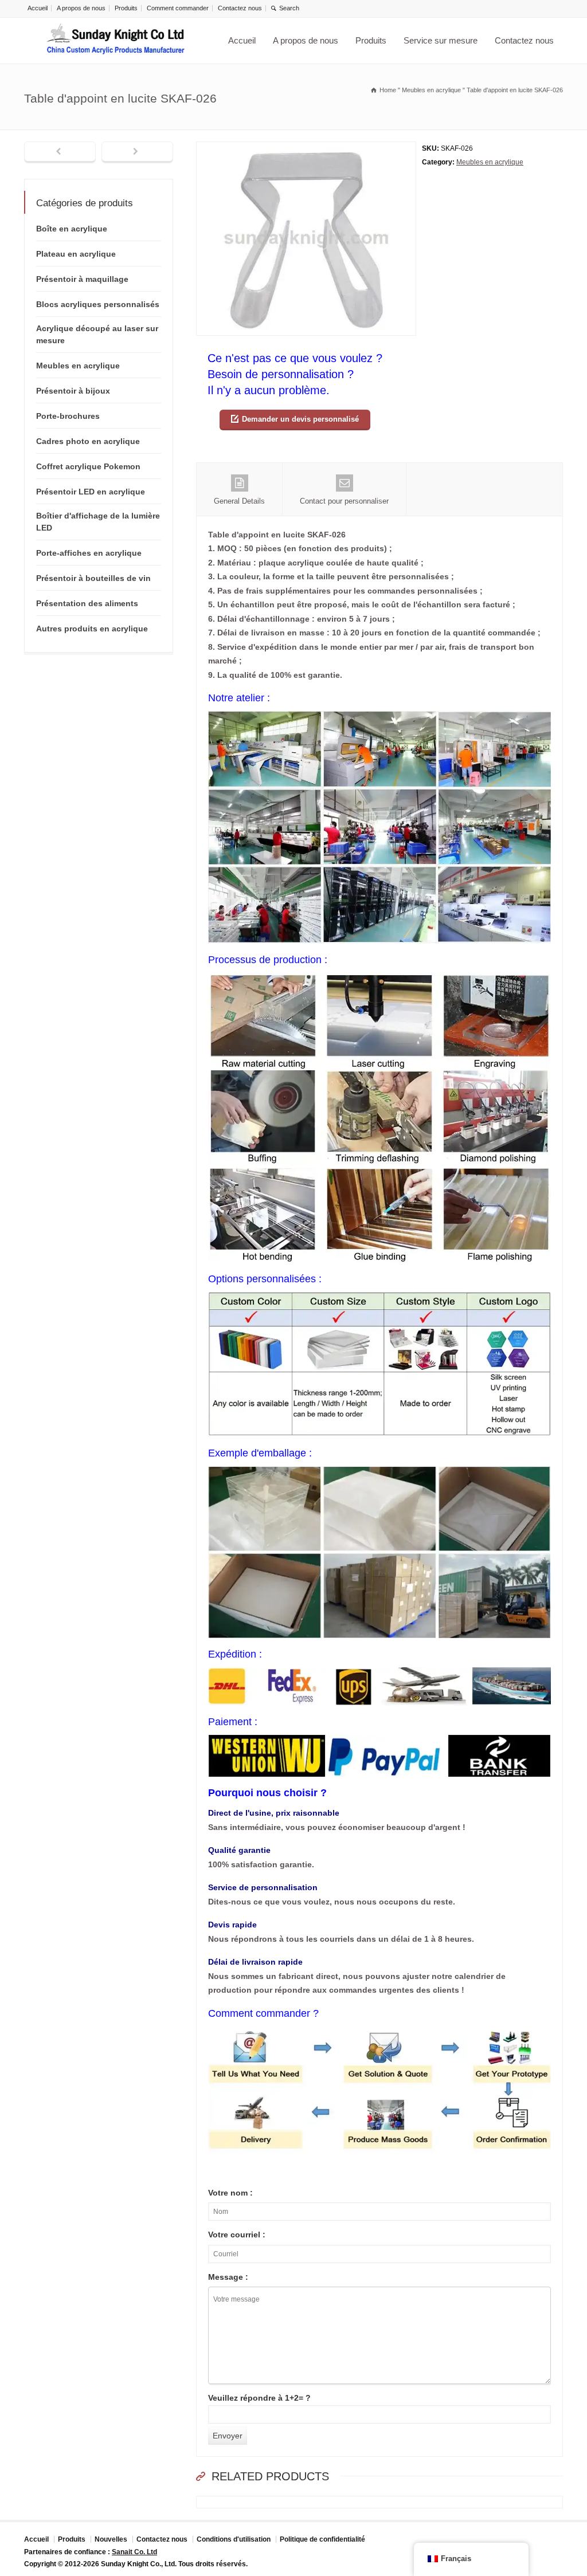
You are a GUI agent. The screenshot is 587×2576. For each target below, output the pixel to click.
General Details (239, 501)
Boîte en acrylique (72, 229)
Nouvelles (111, 2539)
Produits (126, 8)
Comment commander (178, 8)
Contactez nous (240, 8)
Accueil (38, 8)
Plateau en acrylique (76, 254)
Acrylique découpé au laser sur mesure (97, 334)
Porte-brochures (68, 416)
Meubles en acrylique (490, 162)
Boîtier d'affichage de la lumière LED (98, 522)
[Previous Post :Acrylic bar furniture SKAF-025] (60, 152)
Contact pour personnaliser (344, 501)
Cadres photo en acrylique (88, 441)
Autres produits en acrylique (92, 629)
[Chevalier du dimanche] (116, 41)
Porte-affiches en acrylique (89, 553)
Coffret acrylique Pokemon (88, 466)
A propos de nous (81, 8)
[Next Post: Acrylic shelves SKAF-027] (137, 152)
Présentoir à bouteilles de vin (93, 578)
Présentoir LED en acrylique (91, 492)
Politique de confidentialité (322, 2539)
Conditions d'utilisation (234, 2539)
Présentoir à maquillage (82, 279)
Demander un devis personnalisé (300, 419)
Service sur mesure (441, 40)
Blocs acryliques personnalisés (98, 304)
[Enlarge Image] (306, 149)
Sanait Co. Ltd (134, 2552)
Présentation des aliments (87, 603)
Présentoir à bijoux (73, 391)
